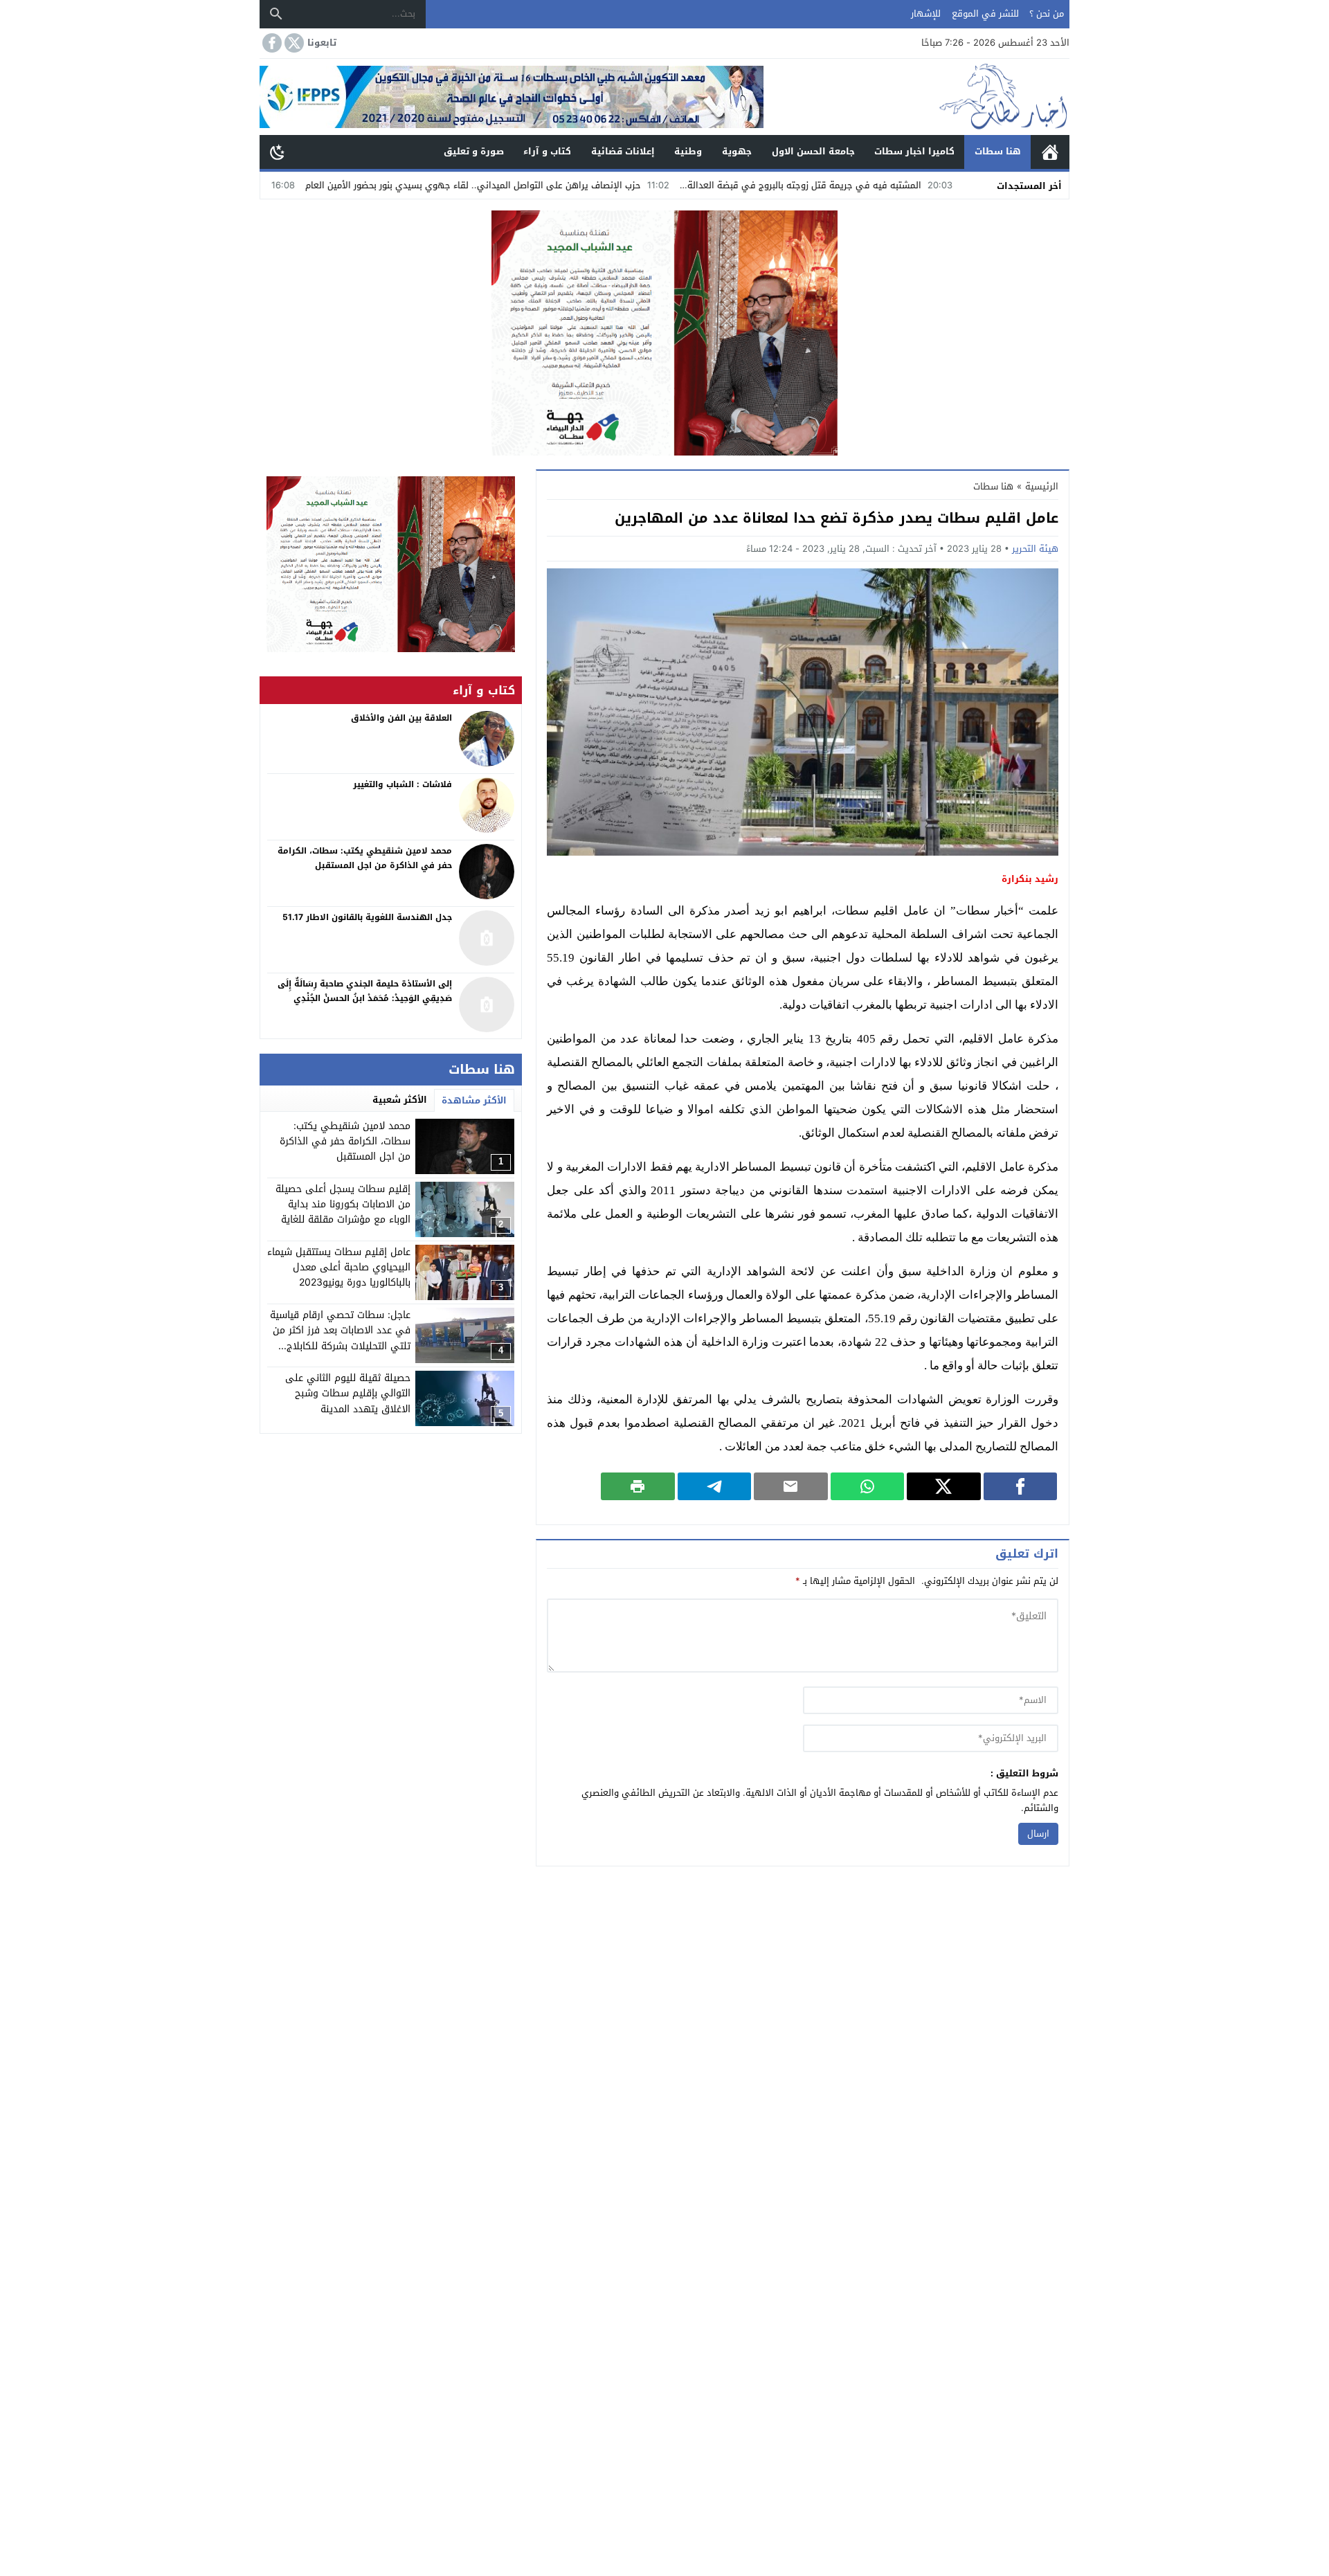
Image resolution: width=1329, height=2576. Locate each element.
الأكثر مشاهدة (474, 1100)
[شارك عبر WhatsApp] (868, 1486)
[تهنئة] (391, 564)
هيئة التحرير (1035, 549)
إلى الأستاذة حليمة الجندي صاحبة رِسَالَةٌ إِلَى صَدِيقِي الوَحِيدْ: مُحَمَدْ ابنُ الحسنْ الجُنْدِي (365, 991)
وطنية (688, 151)
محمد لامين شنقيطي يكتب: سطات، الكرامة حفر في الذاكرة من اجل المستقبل (345, 1142)
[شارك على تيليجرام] (715, 1486)
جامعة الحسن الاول (813, 151)
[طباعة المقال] (638, 1486)
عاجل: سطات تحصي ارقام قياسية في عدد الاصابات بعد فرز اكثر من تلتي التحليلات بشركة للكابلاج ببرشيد (340, 1338)
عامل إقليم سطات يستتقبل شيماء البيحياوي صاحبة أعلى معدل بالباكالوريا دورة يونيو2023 (339, 1268)
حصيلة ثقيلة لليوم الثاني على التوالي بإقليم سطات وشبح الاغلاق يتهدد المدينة (348, 1394)
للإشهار (926, 13)
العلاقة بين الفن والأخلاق (401, 718)
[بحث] (276, 14)
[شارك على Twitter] (944, 1486)
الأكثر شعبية (400, 1100)
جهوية (737, 151)
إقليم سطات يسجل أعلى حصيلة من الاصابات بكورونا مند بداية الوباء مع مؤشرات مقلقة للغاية (343, 1205)
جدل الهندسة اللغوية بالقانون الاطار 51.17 (367, 917)
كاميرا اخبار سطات (914, 151)
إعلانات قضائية (623, 151)
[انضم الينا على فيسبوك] (271, 43)
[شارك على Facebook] (1021, 1486)
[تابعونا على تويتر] (293, 43)
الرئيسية (1050, 152)
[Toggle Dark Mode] (278, 152)
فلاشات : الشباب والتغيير (403, 784)
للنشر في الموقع (985, 13)
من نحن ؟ (1047, 13)
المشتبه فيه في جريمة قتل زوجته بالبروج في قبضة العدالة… (906, 185)
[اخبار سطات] (916, 97)
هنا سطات (998, 151)
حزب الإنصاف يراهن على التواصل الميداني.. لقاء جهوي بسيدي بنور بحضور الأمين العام (577, 185)
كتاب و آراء (547, 151)
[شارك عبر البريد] (791, 1486)
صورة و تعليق (474, 151)
